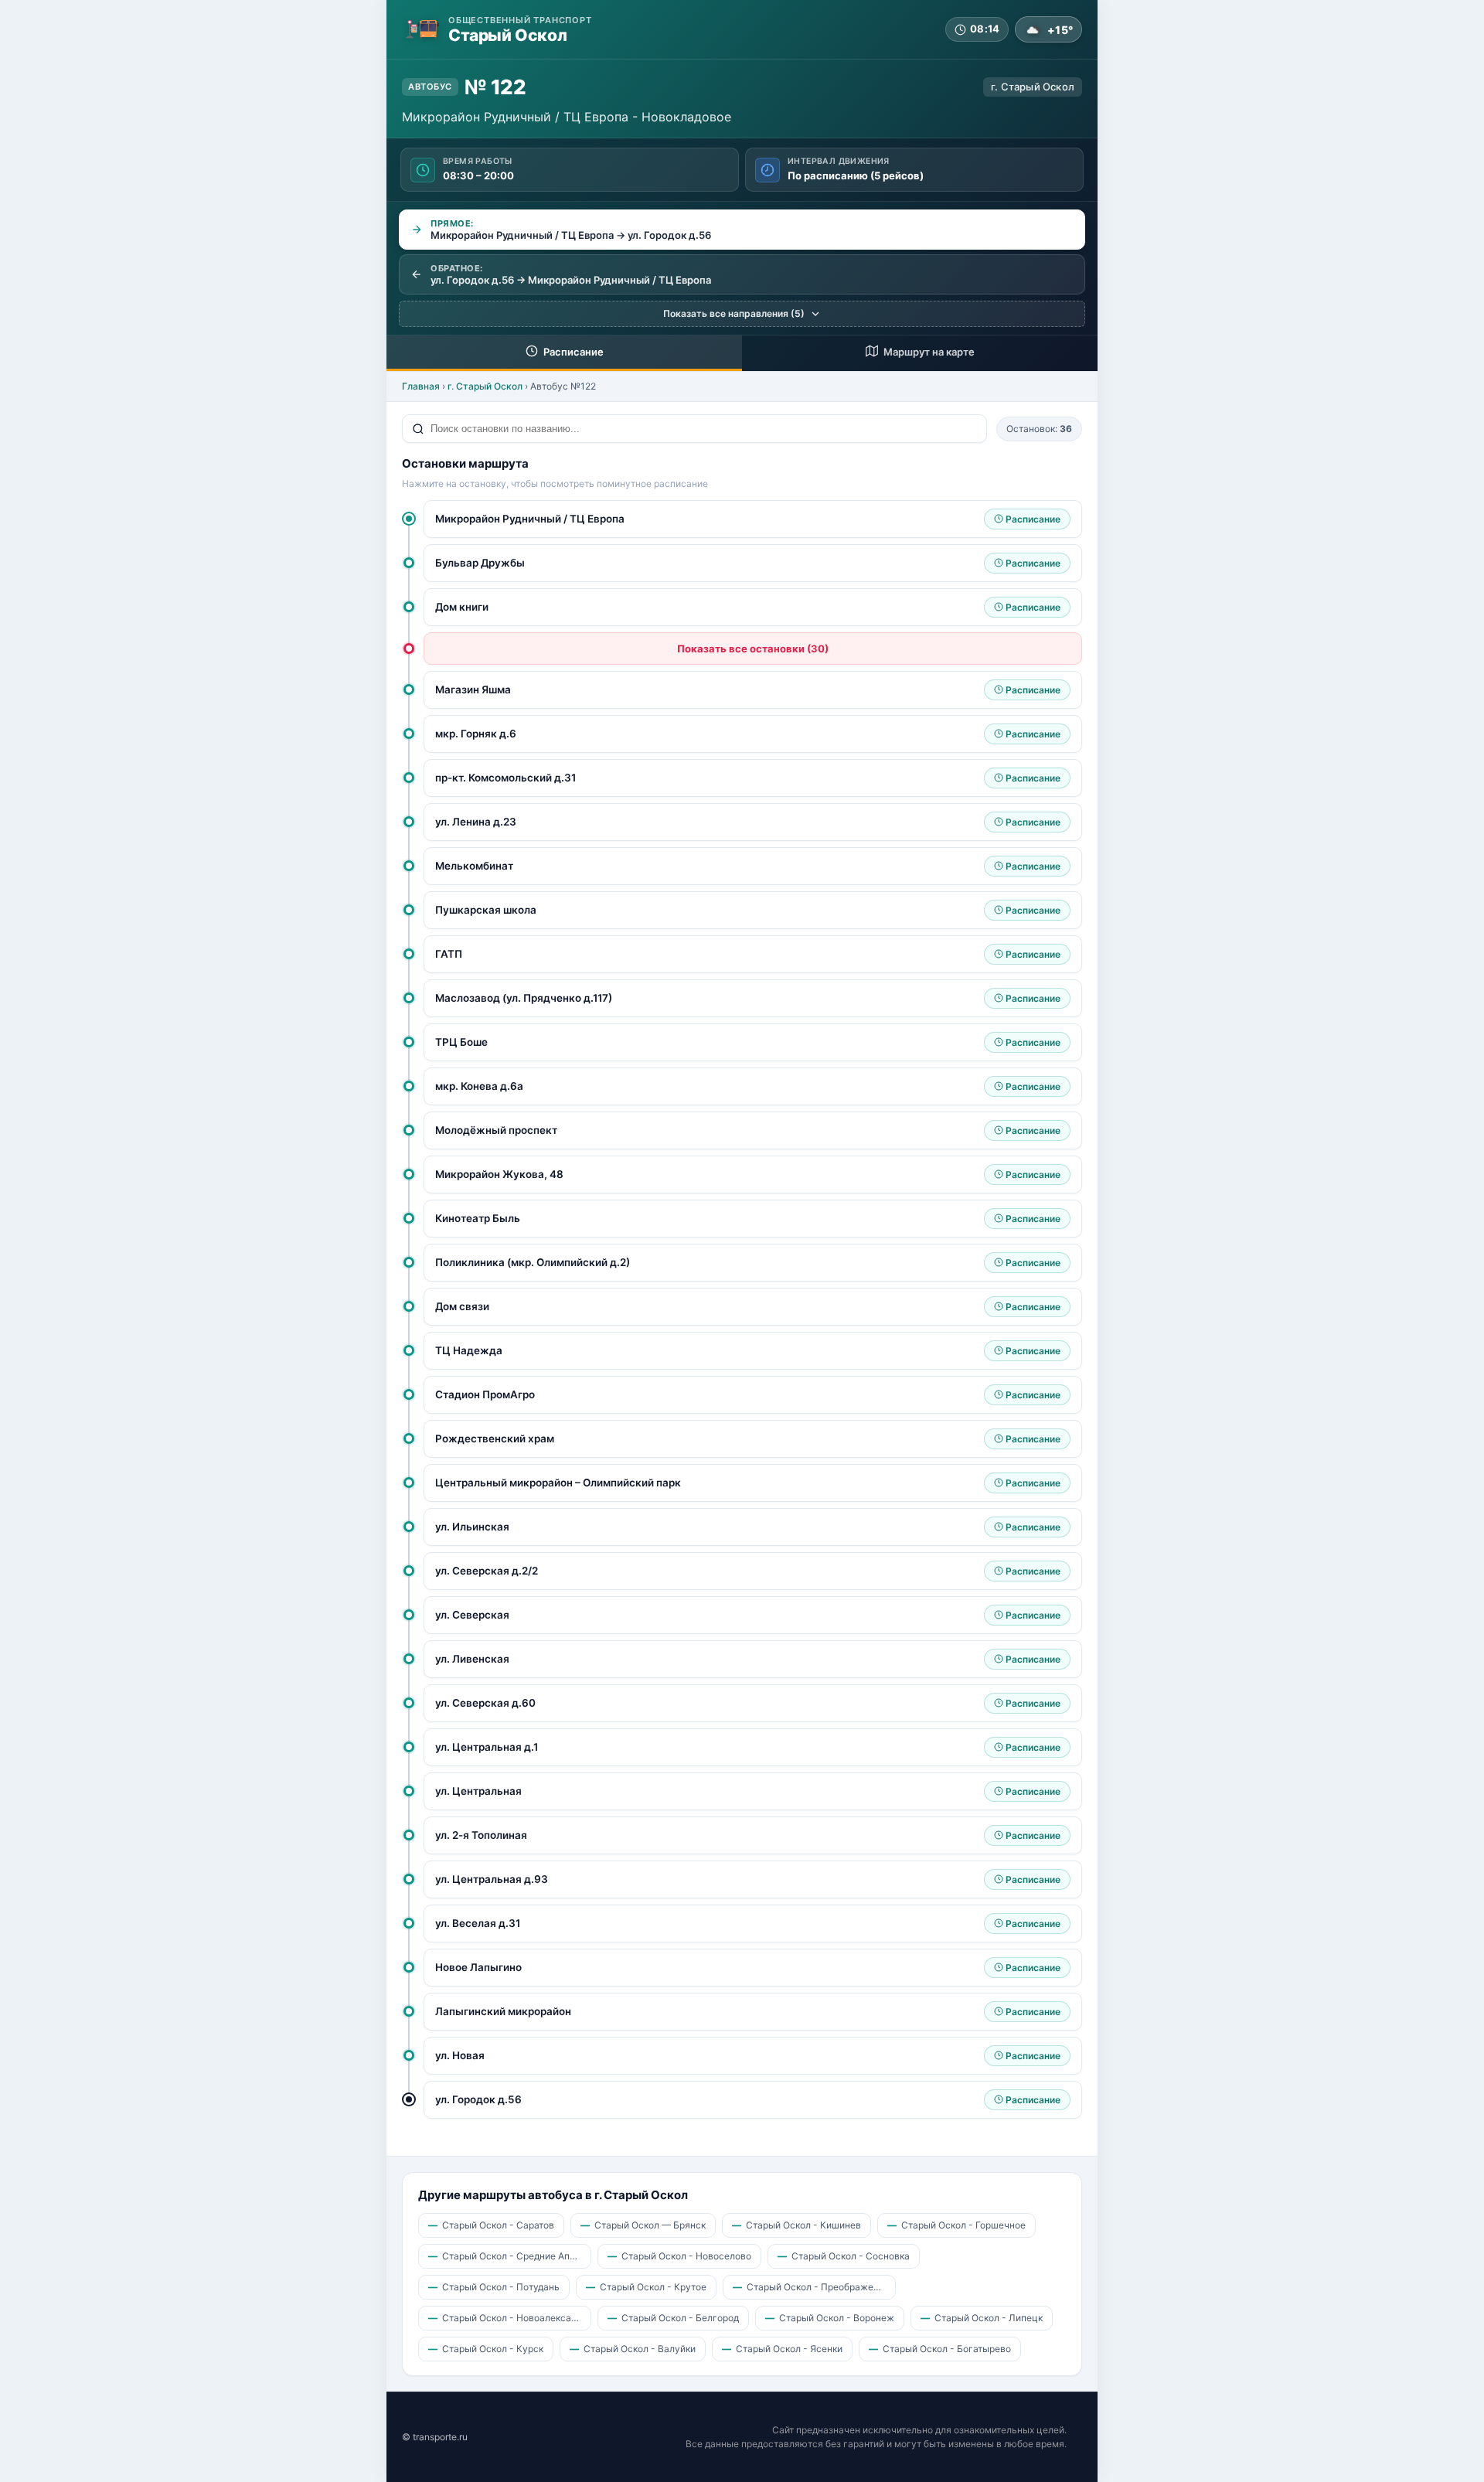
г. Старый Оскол (485, 386)
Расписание (572, 352)
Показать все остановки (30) (753, 649)
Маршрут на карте (928, 352)
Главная (421, 386)
